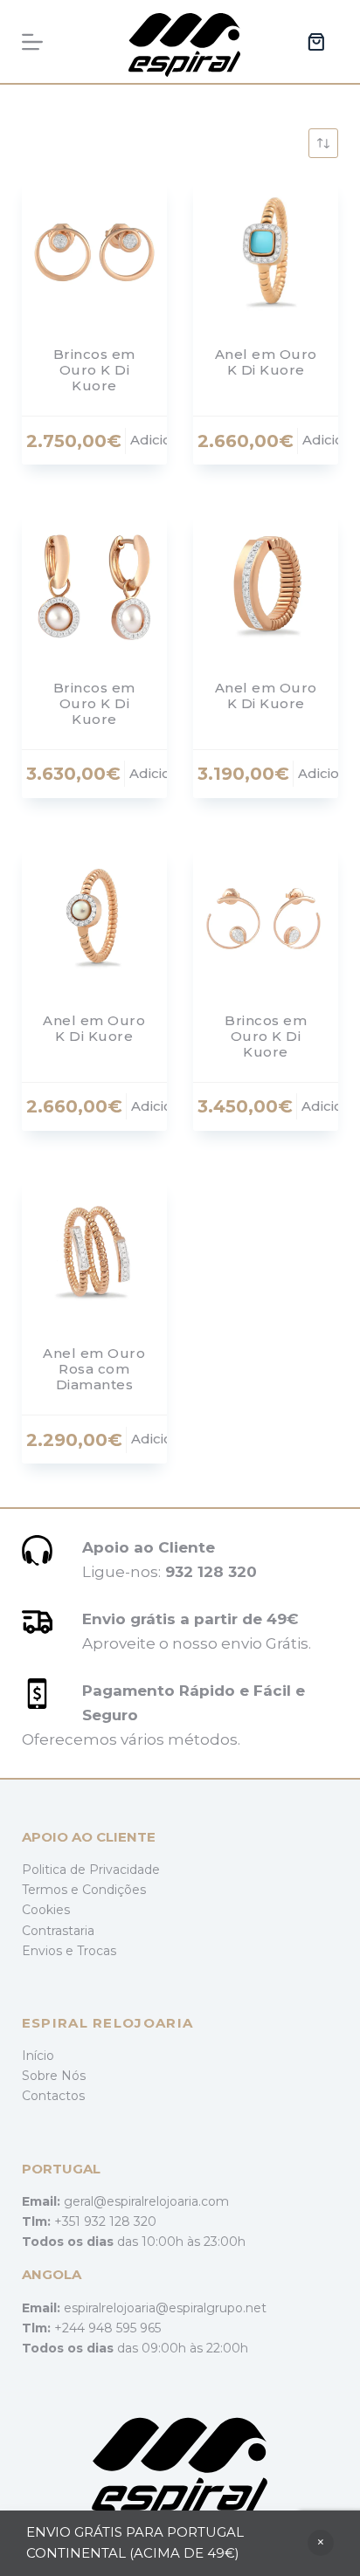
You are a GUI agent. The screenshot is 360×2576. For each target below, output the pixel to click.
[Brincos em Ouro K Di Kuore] (94, 252)
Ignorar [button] (321, 2543)
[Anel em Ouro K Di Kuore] (266, 252)
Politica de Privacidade (91, 1870)
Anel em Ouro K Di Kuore (266, 362)
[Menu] (32, 42)
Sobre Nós (54, 2076)
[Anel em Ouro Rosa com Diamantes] (94, 1251)
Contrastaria (58, 1931)
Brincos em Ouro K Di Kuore (94, 370)
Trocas (97, 1951)
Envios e (49, 1951)
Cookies (46, 1910)
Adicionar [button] (162, 440)
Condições (114, 1890)
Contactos (53, 2096)
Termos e (52, 1890)
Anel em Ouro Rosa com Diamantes (94, 1369)
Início (38, 2056)
